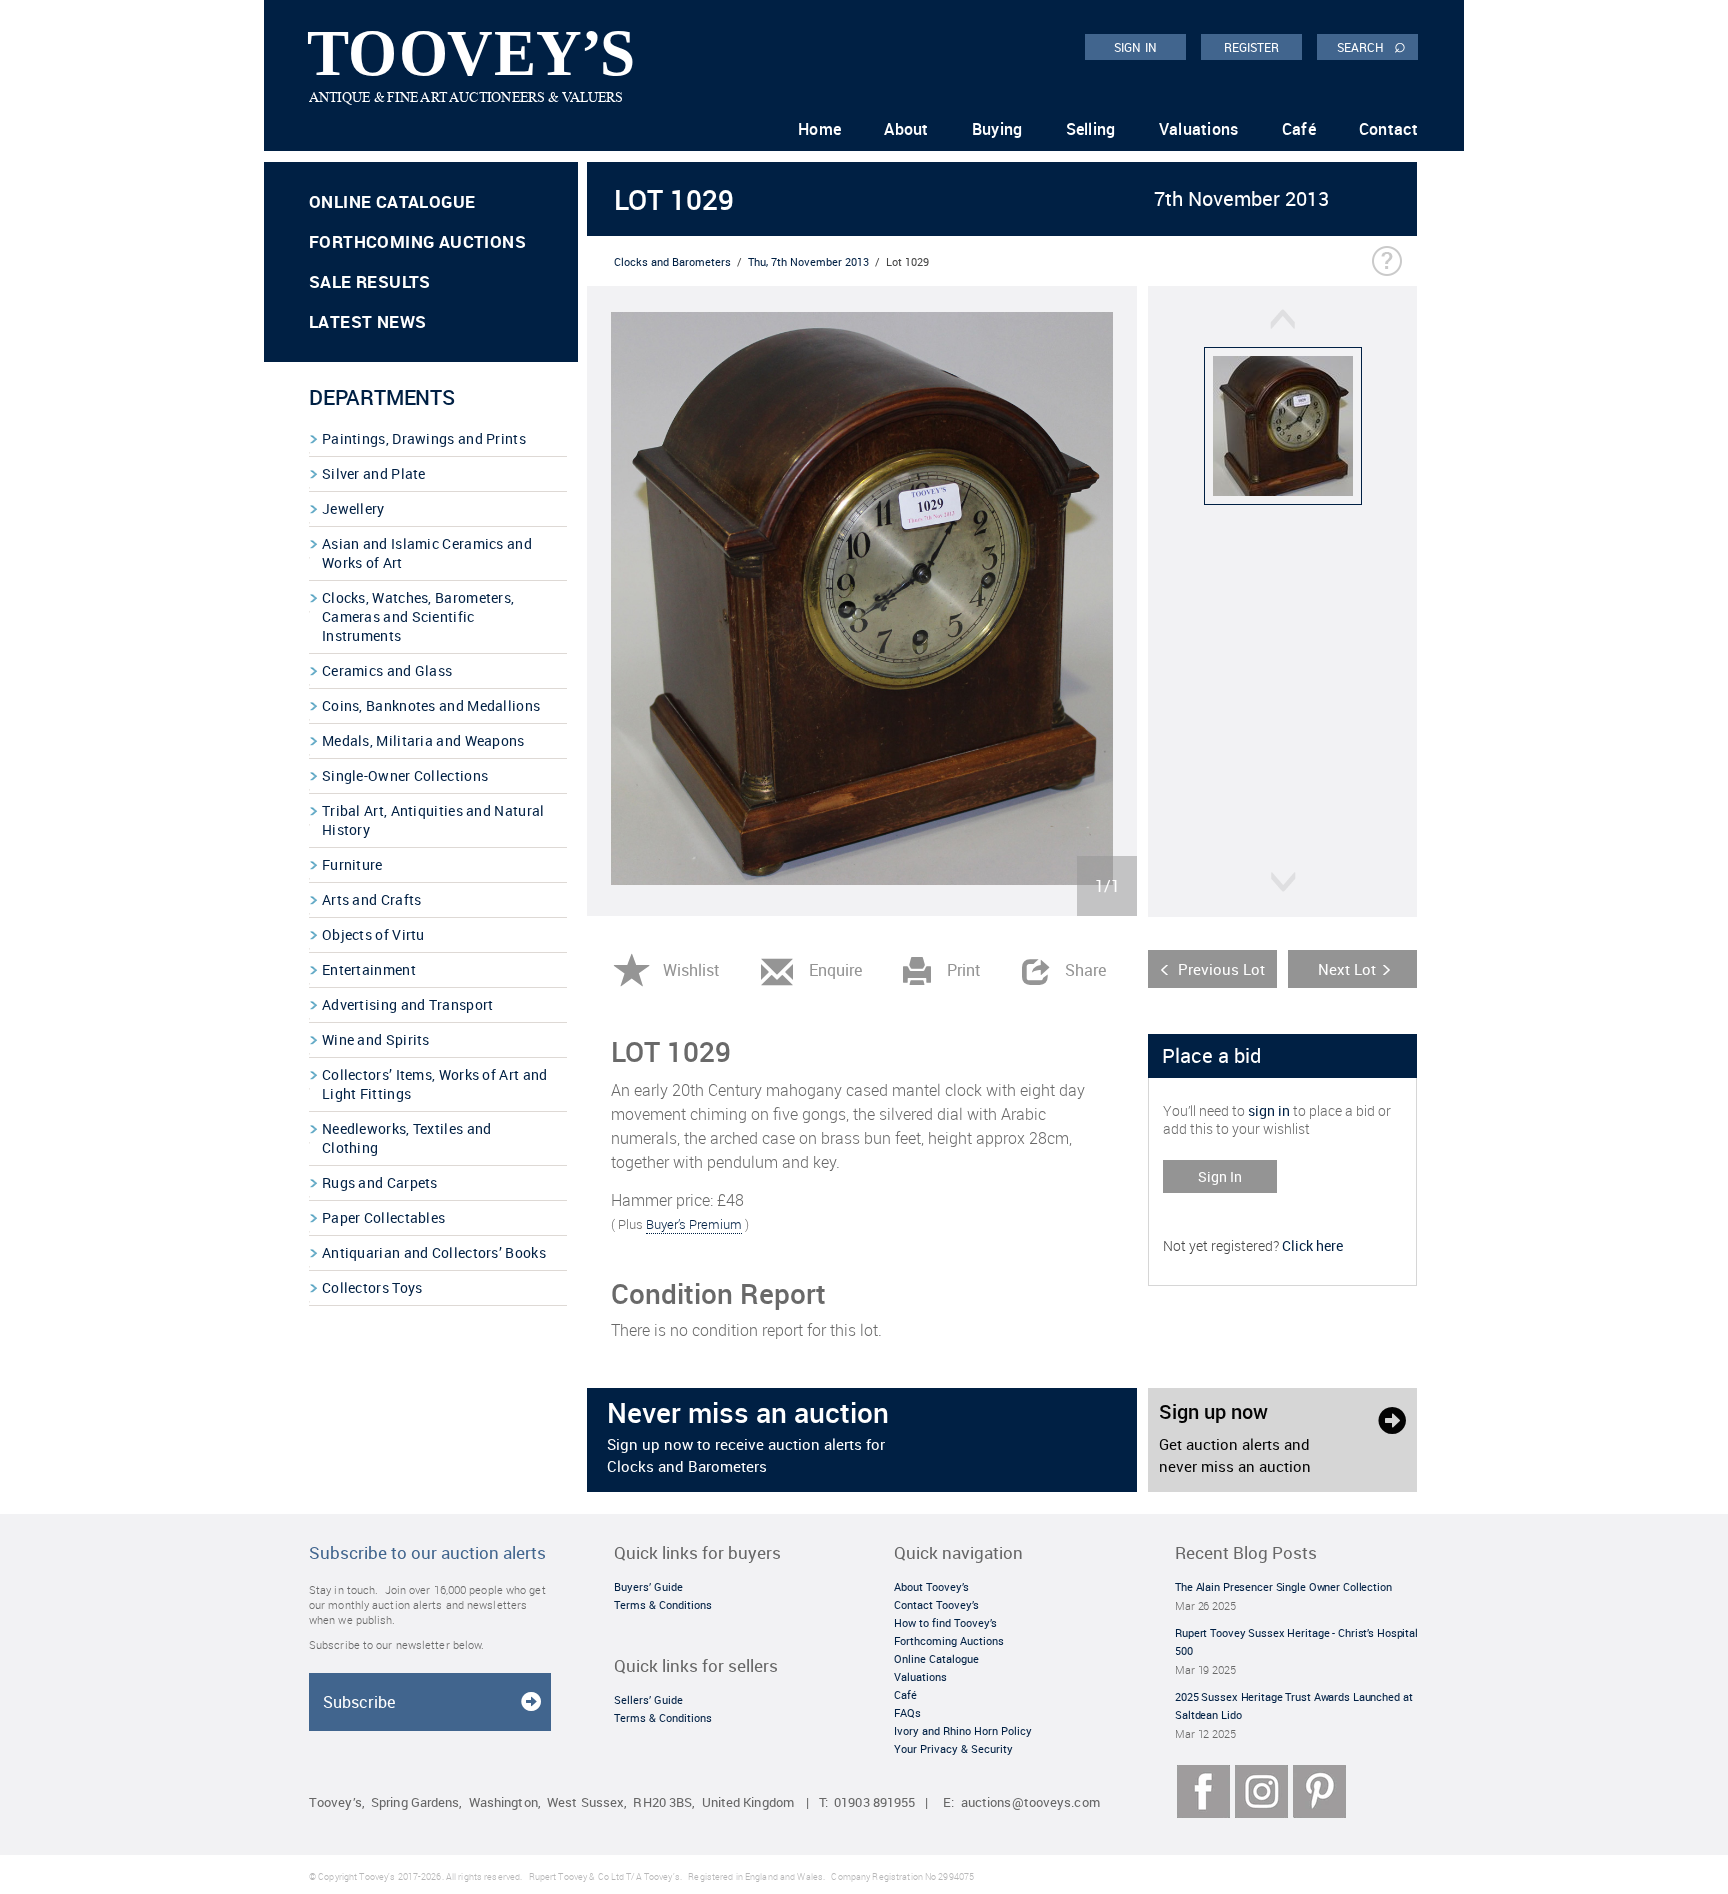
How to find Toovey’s (945, 1622)
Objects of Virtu (373, 934)
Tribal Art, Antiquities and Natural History (433, 820)
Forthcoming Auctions (417, 241)
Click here (1312, 1245)
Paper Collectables (383, 1217)
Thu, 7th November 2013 (808, 261)
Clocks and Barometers (672, 261)
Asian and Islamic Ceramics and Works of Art (427, 553)
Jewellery (353, 508)
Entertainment (369, 969)
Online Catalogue (392, 201)
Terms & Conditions (663, 1604)
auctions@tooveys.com (1030, 1802)
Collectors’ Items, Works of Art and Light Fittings (435, 1084)
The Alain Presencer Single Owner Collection (1283, 1586)
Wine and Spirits (376, 1039)
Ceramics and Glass (387, 670)
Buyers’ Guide (648, 1586)
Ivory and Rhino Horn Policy (963, 1730)
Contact (1388, 129)
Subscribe (359, 1702)
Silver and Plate (374, 473)
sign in (1269, 1110)
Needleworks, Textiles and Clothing (407, 1138)
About (906, 129)
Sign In (1220, 1176)
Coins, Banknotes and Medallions (431, 705)
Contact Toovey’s (936, 1604)
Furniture (352, 864)
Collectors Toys (372, 1287)
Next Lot (1347, 969)
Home (819, 129)
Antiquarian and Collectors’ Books (434, 1252)
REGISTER (1252, 47)
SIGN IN (1135, 47)
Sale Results (370, 281)
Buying (997, 129)
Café (1299, 129)
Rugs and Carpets (380, 1182)
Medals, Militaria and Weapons (423, 740)
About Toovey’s (931, 1586)
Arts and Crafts (372, 899)
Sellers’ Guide (648, 1699)
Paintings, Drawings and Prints (424, 438)
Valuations (1199, 129)
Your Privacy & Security (953, 1748)
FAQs (907, 1712)
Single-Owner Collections (405, 775)
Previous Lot (1221, 969)
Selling (1091, 129)
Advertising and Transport (408, 1004)
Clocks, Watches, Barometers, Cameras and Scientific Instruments (418, 616)
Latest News (367, 321)
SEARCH (1371, 46)
